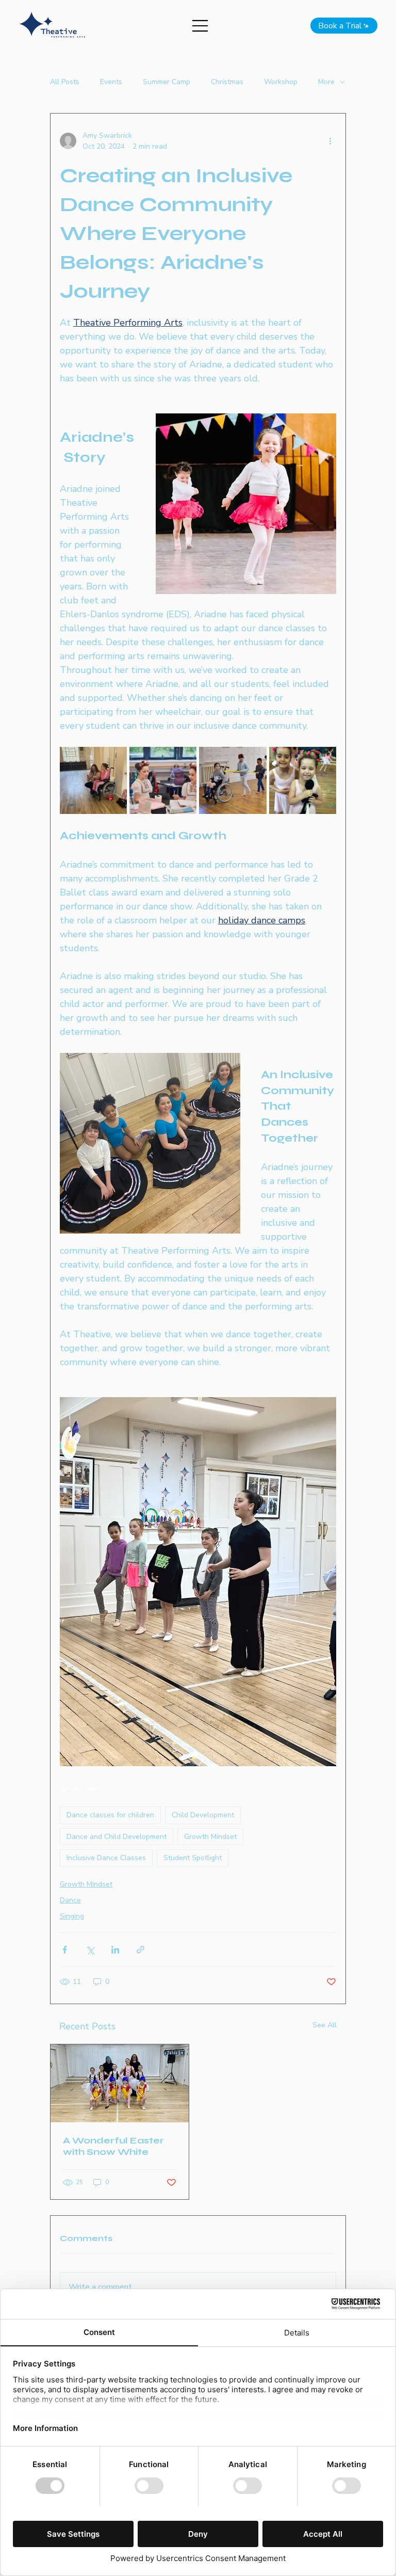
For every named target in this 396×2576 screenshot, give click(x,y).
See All (325, 2025)
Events (111, 82)
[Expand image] (93, 780)
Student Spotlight (193, 1858)
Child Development (203, 1815)
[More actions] (330, 141)
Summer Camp (167, 82)
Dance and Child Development (117, 1837)
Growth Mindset (210, 1837)
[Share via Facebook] (65, 1950)
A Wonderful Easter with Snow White (113, 2146)
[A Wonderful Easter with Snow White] (120, 2083)
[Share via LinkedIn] (115, 1950)
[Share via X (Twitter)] (90, 1950)
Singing (72, 1916)
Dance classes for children (110, 1815)
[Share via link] (141, 1950)
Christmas (227, 82)
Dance (70, 1900)
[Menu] (201, 26)
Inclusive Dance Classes (106, 1858)
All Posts (65, 82)
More (326, 82)
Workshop (281, 82)
